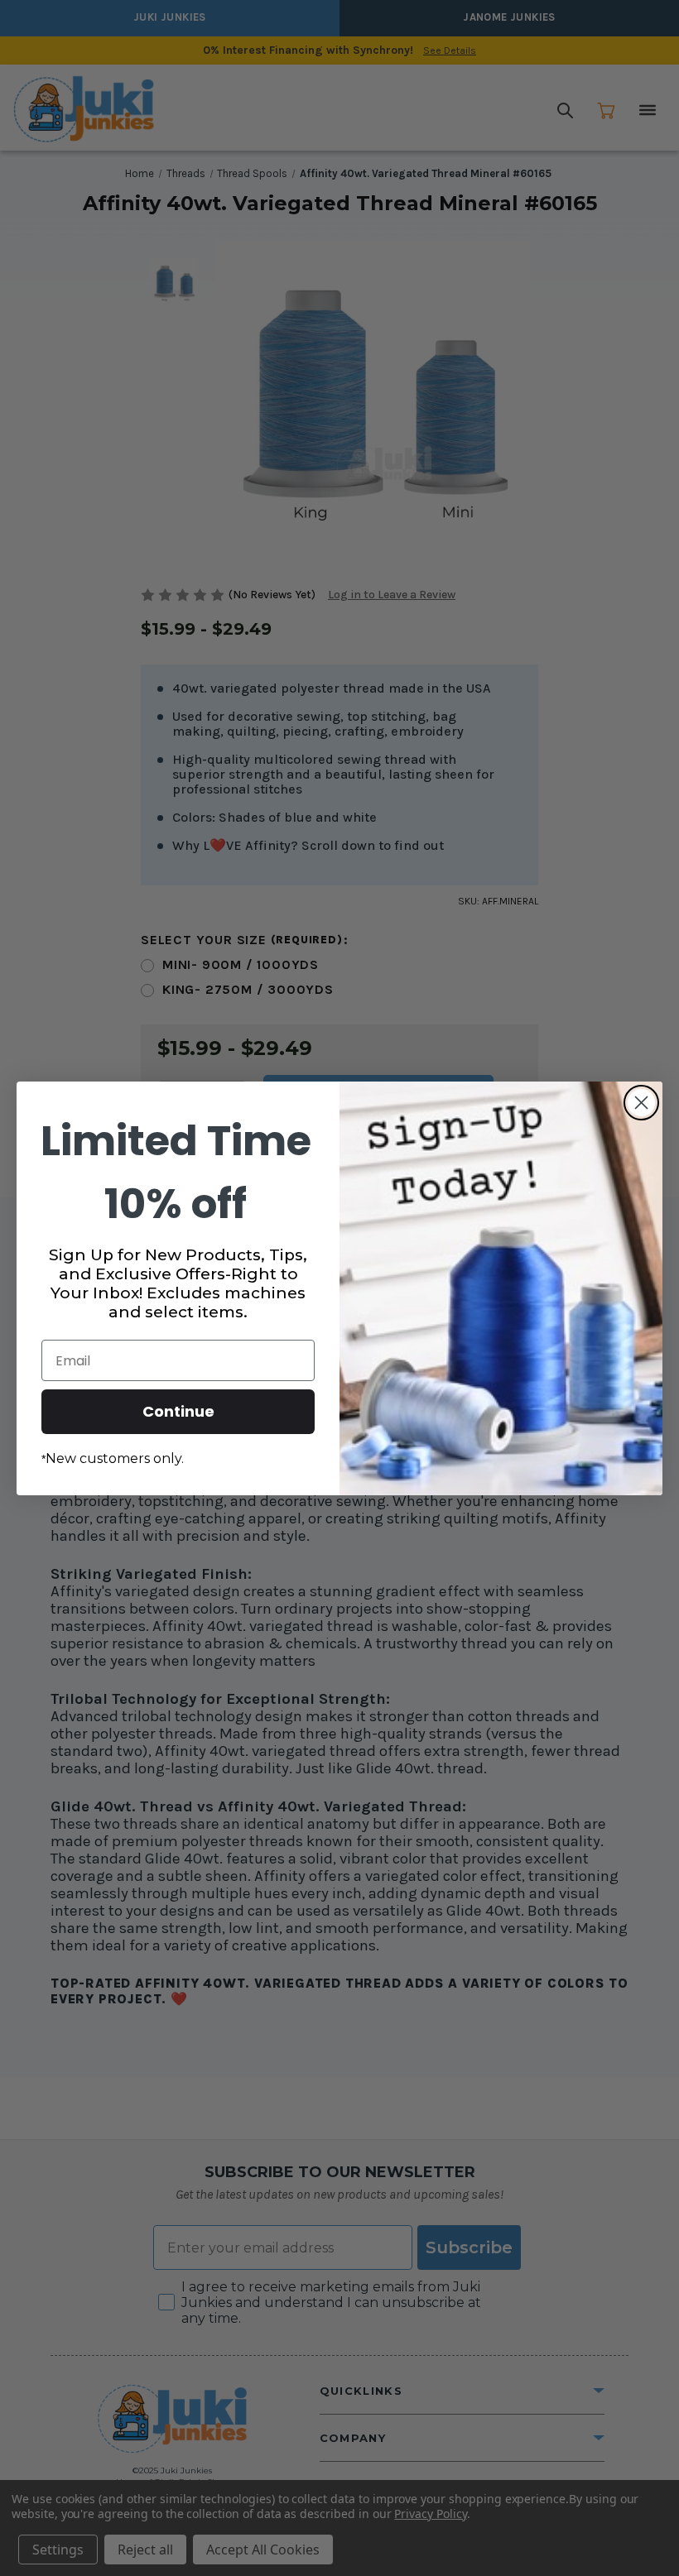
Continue (178, 1411)
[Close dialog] (641, 1103)
